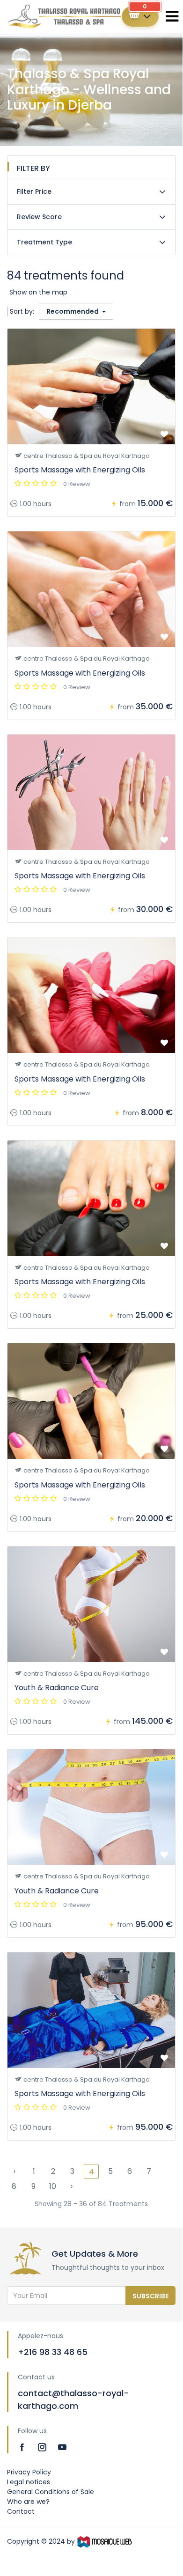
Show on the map (38, 292)
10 (53, 2186)
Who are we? (28, 2502)
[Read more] (23, 2447)
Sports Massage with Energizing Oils (80, 470)
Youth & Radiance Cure (57, 1688)
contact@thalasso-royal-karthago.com (73, 2399)
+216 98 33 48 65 (53, 2352)
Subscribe (150, 2296)
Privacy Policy (29, 2472)
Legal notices (29, 2482)
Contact (21, 2511)
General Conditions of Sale (51, 2492)
